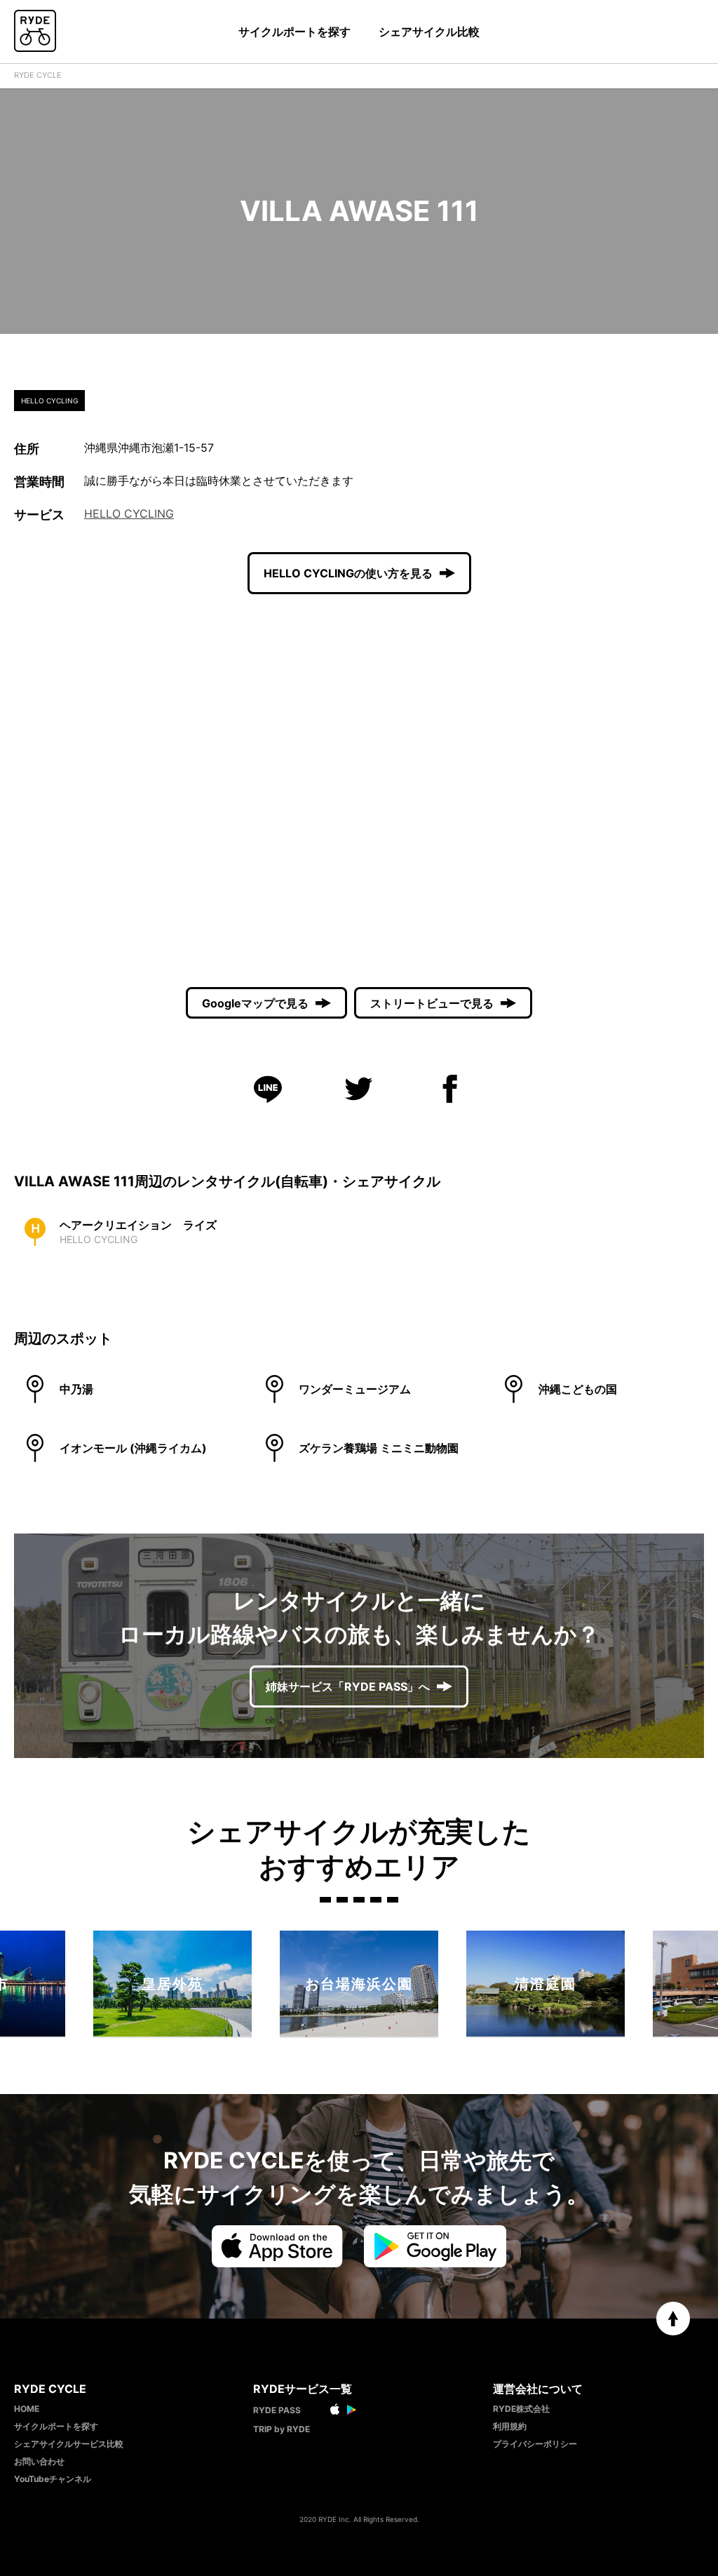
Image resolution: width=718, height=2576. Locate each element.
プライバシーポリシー (535, 2444)
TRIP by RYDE (282, 2429)
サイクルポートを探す (294, 32)
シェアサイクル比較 (429, 32)
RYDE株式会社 (521, 2409)
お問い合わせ (39, 2461)
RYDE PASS (277, 2410)
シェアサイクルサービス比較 (69, 2444)
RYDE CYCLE (38, 75)
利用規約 (510, 2426)
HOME (27, 2409)
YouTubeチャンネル (53, 2479)
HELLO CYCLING (129, 514)
